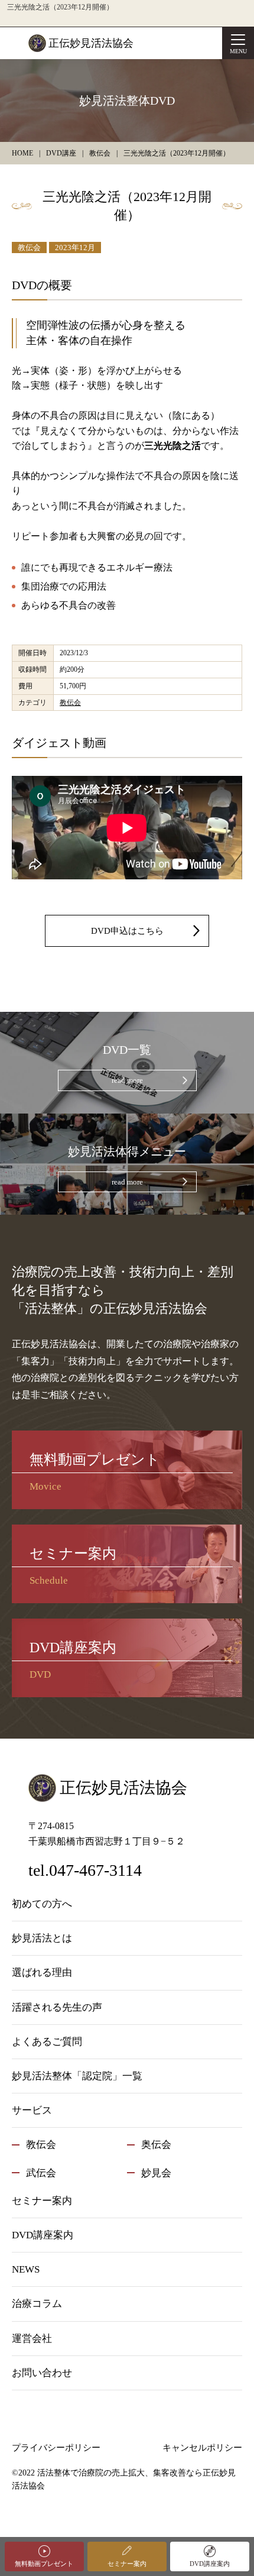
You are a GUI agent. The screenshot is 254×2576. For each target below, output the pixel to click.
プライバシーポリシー (56, 2448)
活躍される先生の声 (57, 2007)
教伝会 (29, 247)
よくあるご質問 (47, 2042)
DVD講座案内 (210, 2564)
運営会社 (32, 2339)
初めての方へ (42, 1904)
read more (127, 1080)
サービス (32, 2110)
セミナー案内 (127, 2564)
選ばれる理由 (42, 1973)
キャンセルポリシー (202, 2448)
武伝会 (41, 2173)
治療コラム (37, 2304)
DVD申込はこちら (127, 931)
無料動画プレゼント (44, 2564)
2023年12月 (75, 247)
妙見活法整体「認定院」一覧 (77, 2076)
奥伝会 (156, 2145)
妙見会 (156, 2173)
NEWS (26, 2269)
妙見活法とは (42, 1938)
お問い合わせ (42, 2373)
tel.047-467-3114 (85, 1870)
